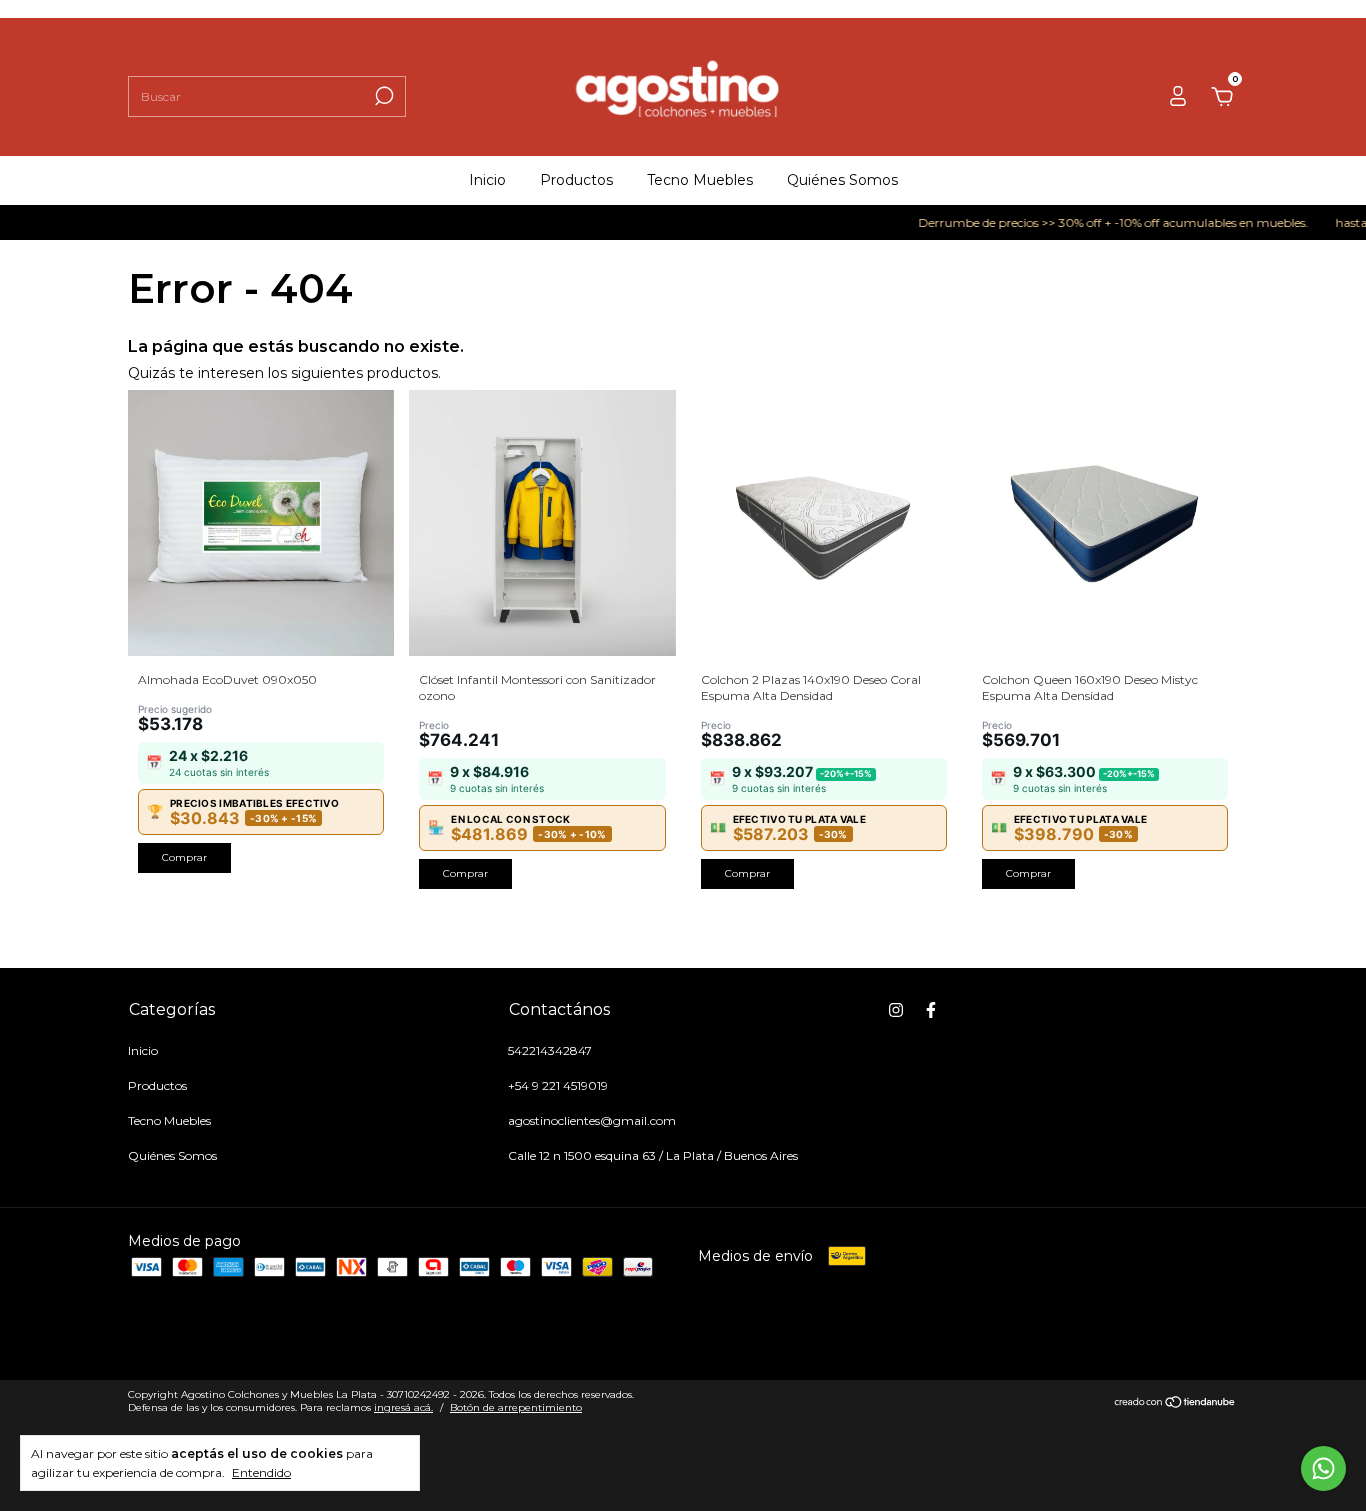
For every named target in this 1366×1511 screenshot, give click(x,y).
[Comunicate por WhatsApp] (1323, 1468)
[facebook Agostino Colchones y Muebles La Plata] (931, 1010)
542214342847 (550, 1050)
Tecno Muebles (700, 180)
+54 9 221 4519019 (558, 1085)
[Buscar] (382, 96)
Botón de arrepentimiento (516, 1407)
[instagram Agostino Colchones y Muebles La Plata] (896, 1010)
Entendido (261, 1472)
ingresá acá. (403, 1407)
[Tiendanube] (1175, 1403)
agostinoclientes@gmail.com (592, 1120)
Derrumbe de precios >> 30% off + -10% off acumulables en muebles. (1094, 222)
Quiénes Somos (842, 180)
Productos (576, 180)
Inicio (487, 180)
